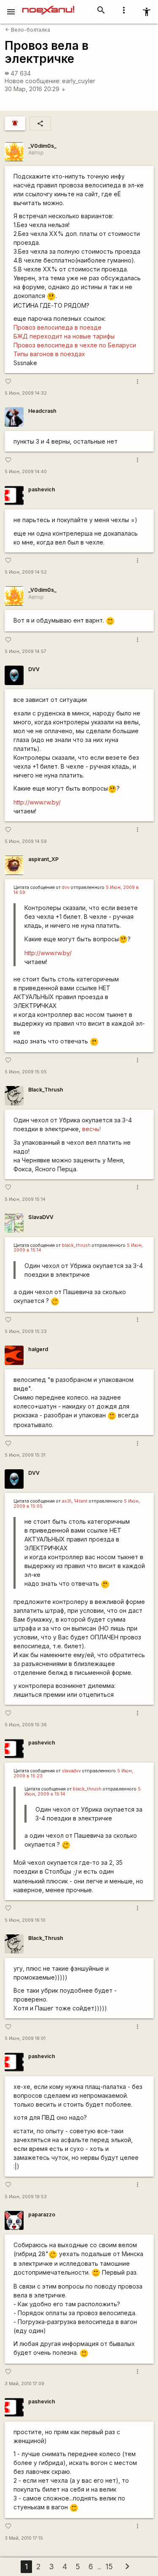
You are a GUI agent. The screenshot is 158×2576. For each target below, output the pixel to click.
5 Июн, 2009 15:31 (25, 1455)
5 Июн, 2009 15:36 (26, 1725)
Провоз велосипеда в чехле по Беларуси (75, 345)
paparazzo (42, 2214)
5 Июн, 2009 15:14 (25, 1199)
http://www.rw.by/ (37, 802)
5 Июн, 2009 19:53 (26, 2197)
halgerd (38, 1349)
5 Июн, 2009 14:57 (25, 651)
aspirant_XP (43, 859)
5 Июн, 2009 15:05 (26, 1072)
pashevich (42, 489)
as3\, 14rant (75, 1501)
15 (109, 2567)
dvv (66, 887)
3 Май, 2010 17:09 (24, 2384)
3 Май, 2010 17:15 (24, 2538)
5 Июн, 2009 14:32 (26, 393)
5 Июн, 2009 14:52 (26, 572)
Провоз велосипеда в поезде (58, 327)
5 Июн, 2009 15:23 (26, 1331)
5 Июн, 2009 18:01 (25, 2038)
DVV (34, 669)
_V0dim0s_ (42, 146)
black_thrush (76, 1245)
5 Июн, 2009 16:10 (25, 1920)
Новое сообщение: (33, 81)
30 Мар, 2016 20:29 (35, 89)
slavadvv (71, 1771)
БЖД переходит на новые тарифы (64, 336)
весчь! (91, 1129)
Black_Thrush (46, 1090)
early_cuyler (79, 81)
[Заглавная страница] (48, 6)
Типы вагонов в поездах (49, 354)
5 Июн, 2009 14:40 (26, 472)
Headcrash (42, 411)
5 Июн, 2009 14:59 (26, 841)
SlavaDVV (41, 1217)
